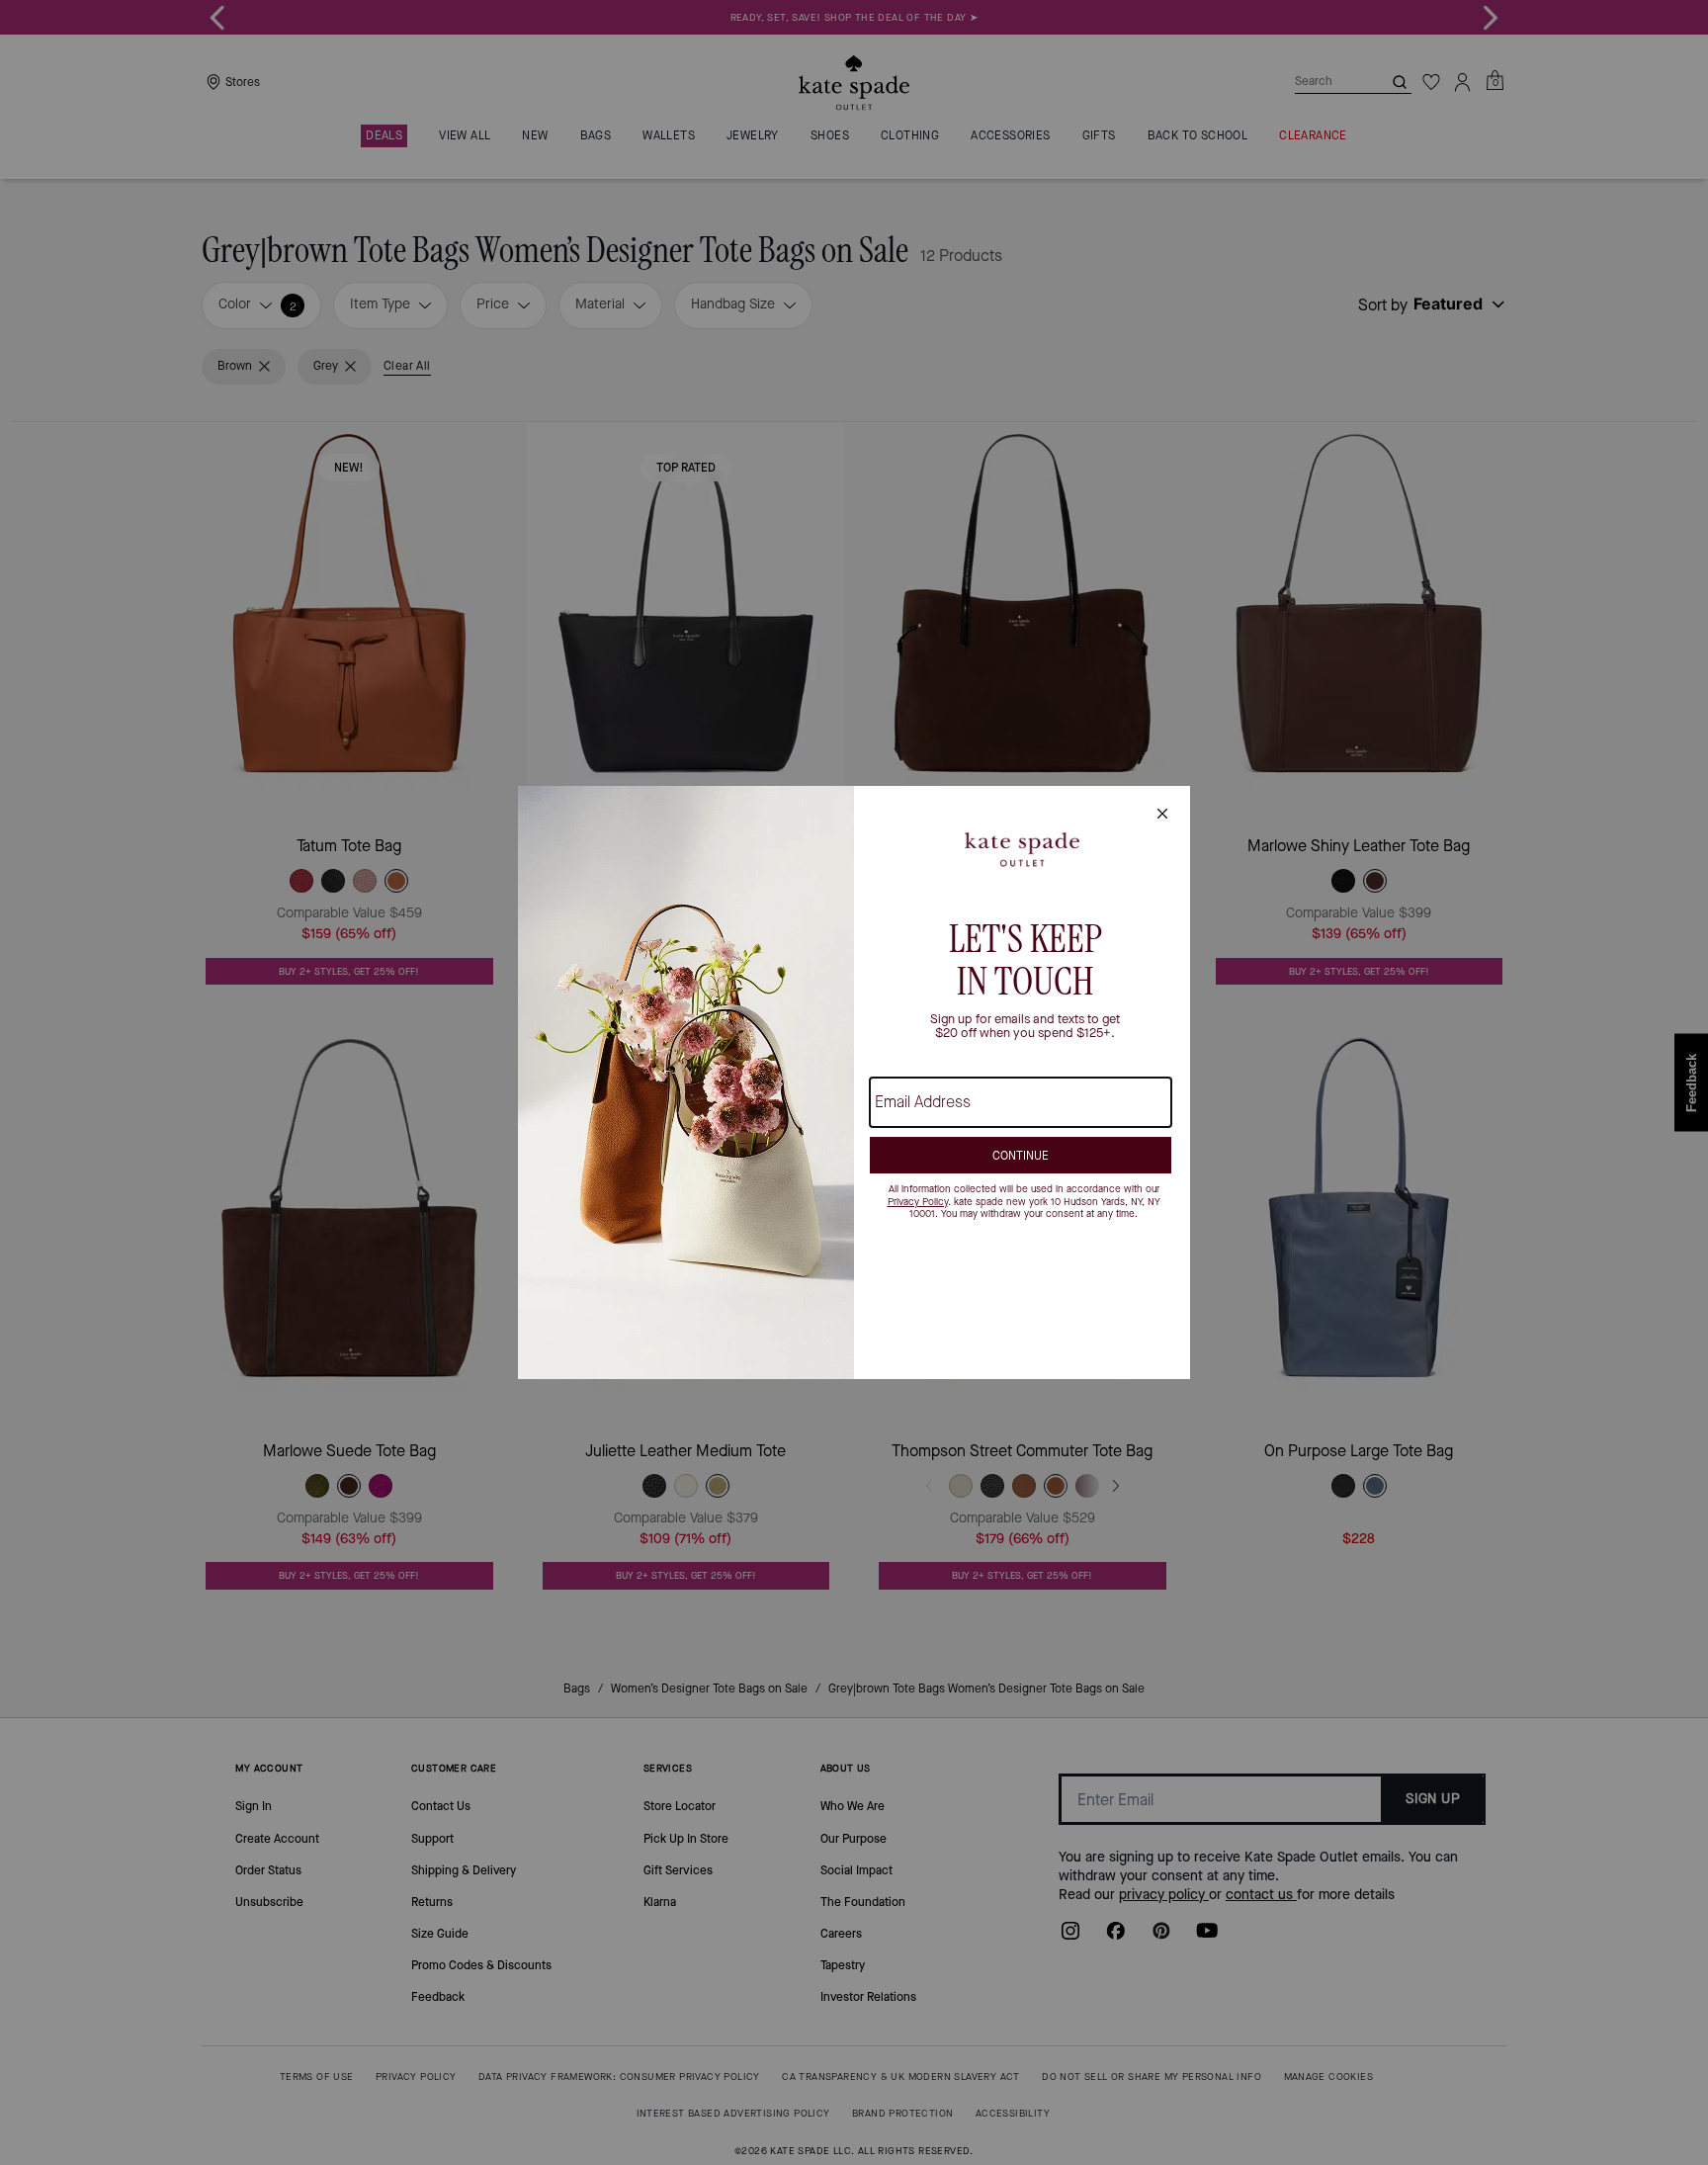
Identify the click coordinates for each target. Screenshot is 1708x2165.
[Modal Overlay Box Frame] (854, 1082)
